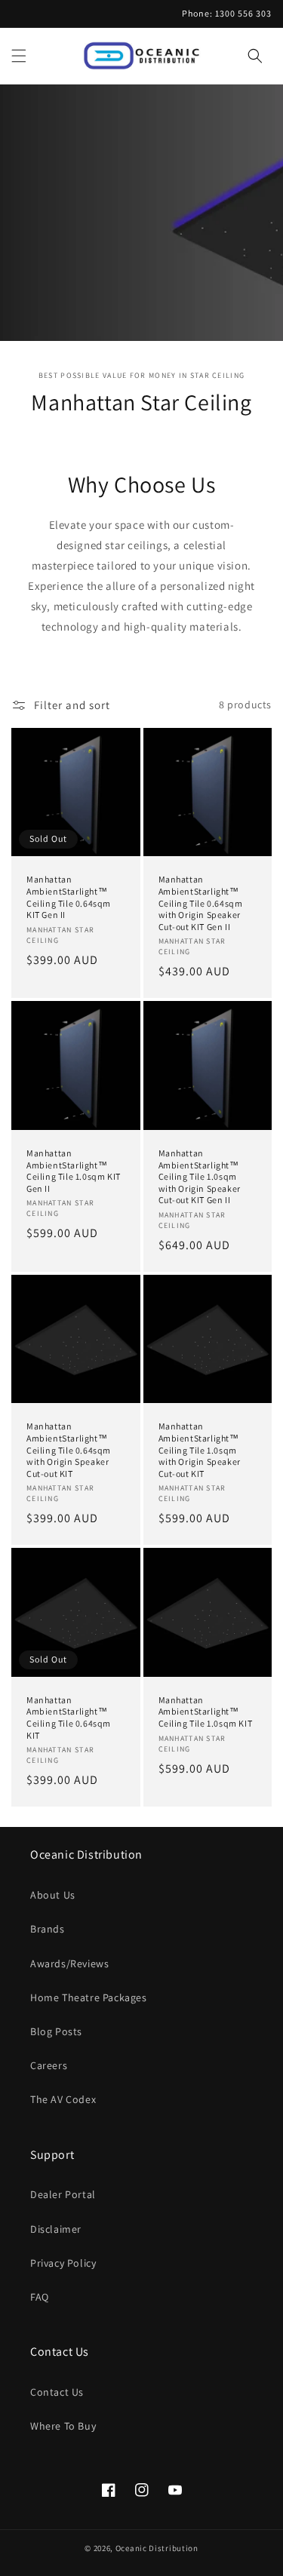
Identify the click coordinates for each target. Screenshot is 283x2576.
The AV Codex (63, 2099)
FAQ (40, 2297)
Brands (48, 1929)
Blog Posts (56, 2031)
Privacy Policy (63, 2263)
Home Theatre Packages (89, 1997)
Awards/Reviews (69, 1963)
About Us (53, 1895)
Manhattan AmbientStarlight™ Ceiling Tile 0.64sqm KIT (69, 1718)
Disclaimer (56, 2229)
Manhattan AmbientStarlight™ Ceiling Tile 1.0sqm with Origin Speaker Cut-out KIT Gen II (200, 1176)
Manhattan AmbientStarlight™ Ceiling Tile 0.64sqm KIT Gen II (69, 897)
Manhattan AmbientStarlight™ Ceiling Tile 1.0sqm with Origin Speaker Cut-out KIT (200, 1449)
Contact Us (57, 2392)
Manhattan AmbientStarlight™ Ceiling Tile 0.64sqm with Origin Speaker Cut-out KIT (69, 1449)
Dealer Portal (63, 2194)
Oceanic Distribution (157, 2548)
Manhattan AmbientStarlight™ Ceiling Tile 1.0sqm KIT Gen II (74, 1171)
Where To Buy (63, 2426)
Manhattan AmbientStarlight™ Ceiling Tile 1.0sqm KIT (206, 1712)
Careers (49, 2065)
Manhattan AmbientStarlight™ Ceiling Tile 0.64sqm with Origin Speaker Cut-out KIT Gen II (201, 903)
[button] (19, 56)
